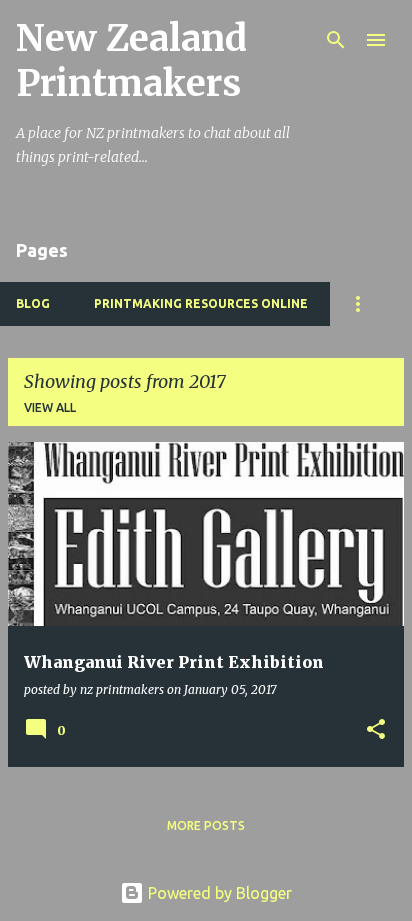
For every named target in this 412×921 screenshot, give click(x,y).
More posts (206, 825)
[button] (376, 730)
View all (50, 407)
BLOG (33, 303)
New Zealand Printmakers (131, 61)
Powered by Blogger (218, 893)
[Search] (336, 40)
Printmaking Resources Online (201, 303)
